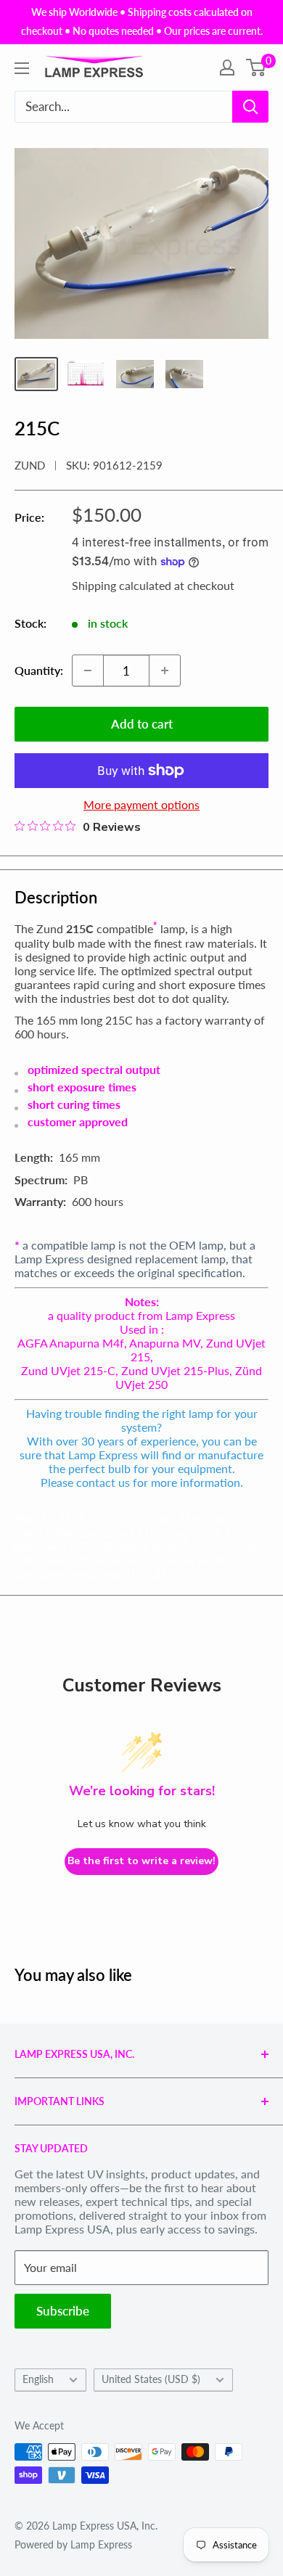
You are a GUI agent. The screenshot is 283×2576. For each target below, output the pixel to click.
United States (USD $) (151, 2379)
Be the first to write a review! (141, 1861)
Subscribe (63, 2311)
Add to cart (142, 724)
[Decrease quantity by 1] (88, 670)
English (38, 2379)
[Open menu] (22, 68)
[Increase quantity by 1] (165, 670)
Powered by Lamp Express (73, 2544)
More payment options (141, 804)
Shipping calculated (122, 585)
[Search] (250, 107)
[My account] (227, 67)
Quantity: (39, 670)
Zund (30, 465)
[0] (257, 67)
